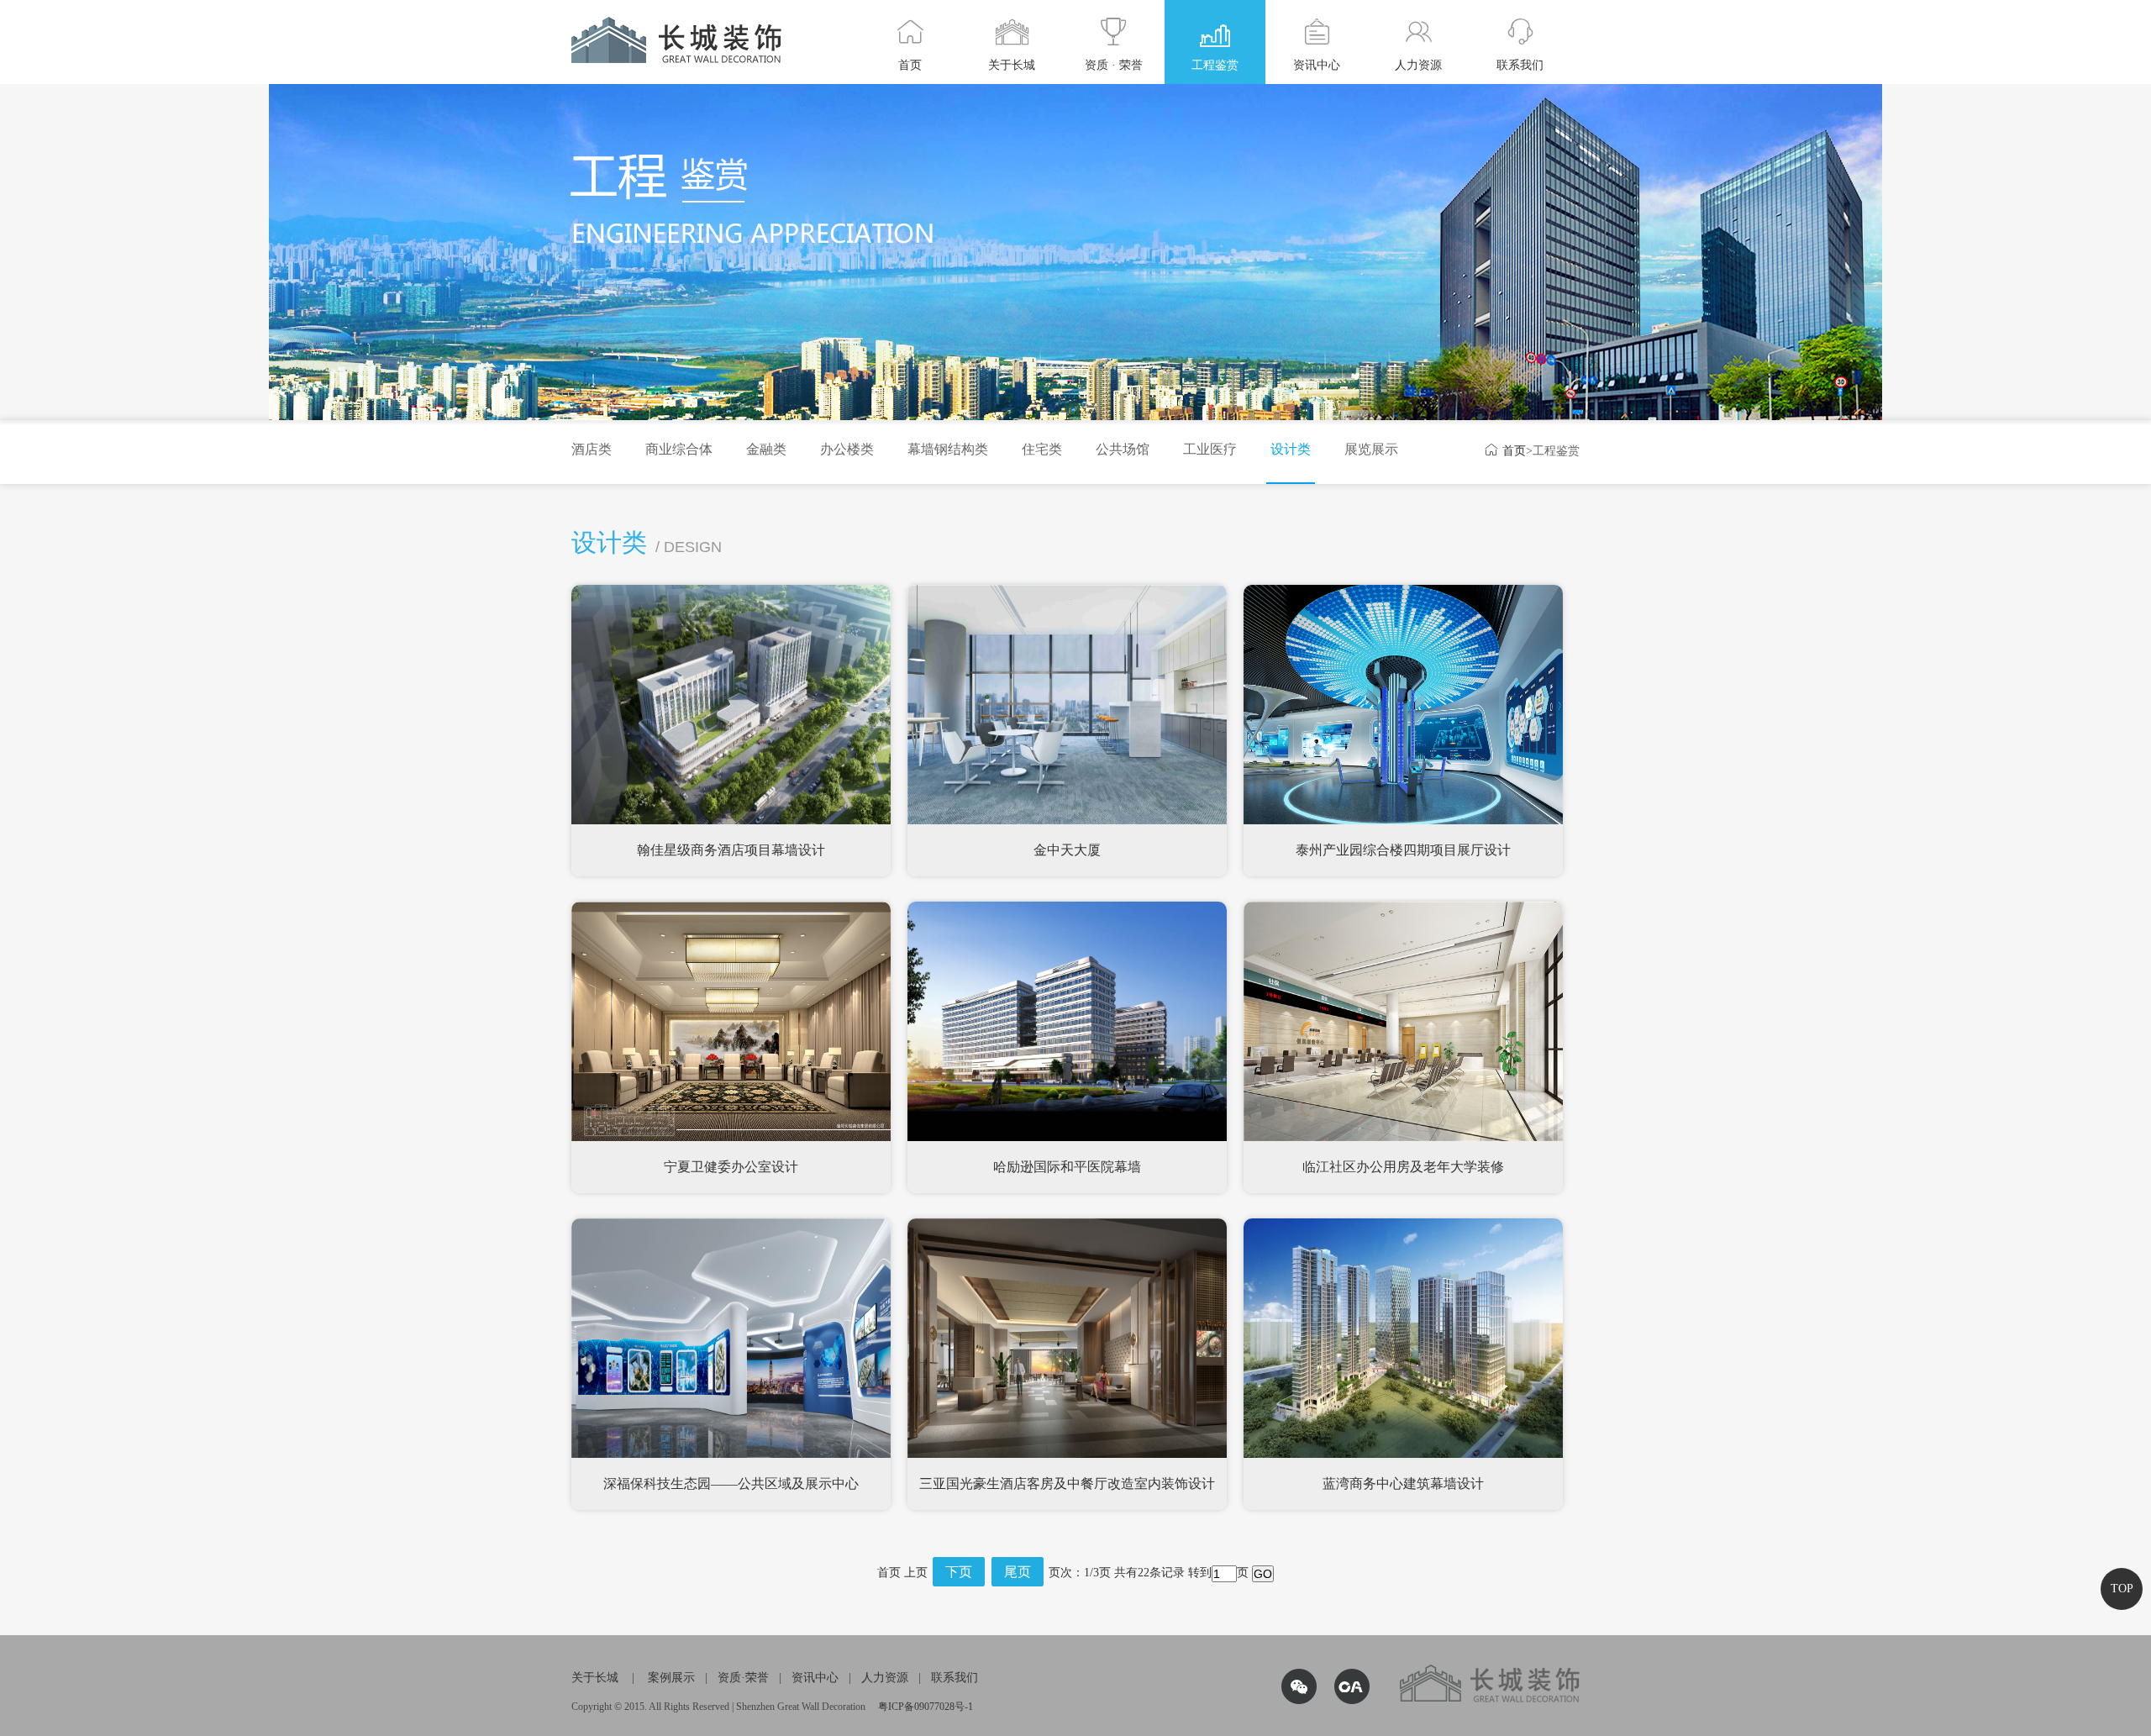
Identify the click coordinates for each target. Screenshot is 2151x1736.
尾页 (1018, 1572)
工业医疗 (1210, 449)
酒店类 (592, 449)
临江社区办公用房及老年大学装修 (1403, 1167)
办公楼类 (847, 449)
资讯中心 (815, 1678)
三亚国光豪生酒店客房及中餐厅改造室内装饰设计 (1067, 1483)
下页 (959, 1572)
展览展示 (1371, 449)
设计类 (1291, 449)
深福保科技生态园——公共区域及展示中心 (731, 1483)
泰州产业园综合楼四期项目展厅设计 (1403, 850)
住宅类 (1042, 449)
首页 (1505, 451)
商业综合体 (679, 449)
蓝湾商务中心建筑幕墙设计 (1403, 1483)
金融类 (766, 449)
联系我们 (955, 1678)
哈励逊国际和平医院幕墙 (1067, 1167)
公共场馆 (1123, 449)
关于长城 (595, 1678)
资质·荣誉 (743, 1678)
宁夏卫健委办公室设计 (731, 1167)
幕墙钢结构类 (948, 449)
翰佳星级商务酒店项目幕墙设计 (731, 850)
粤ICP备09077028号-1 (926, 1707)
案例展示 (671, 1678)
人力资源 (885, 1678)
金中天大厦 (1067, 850)
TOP (2122, 1589)
